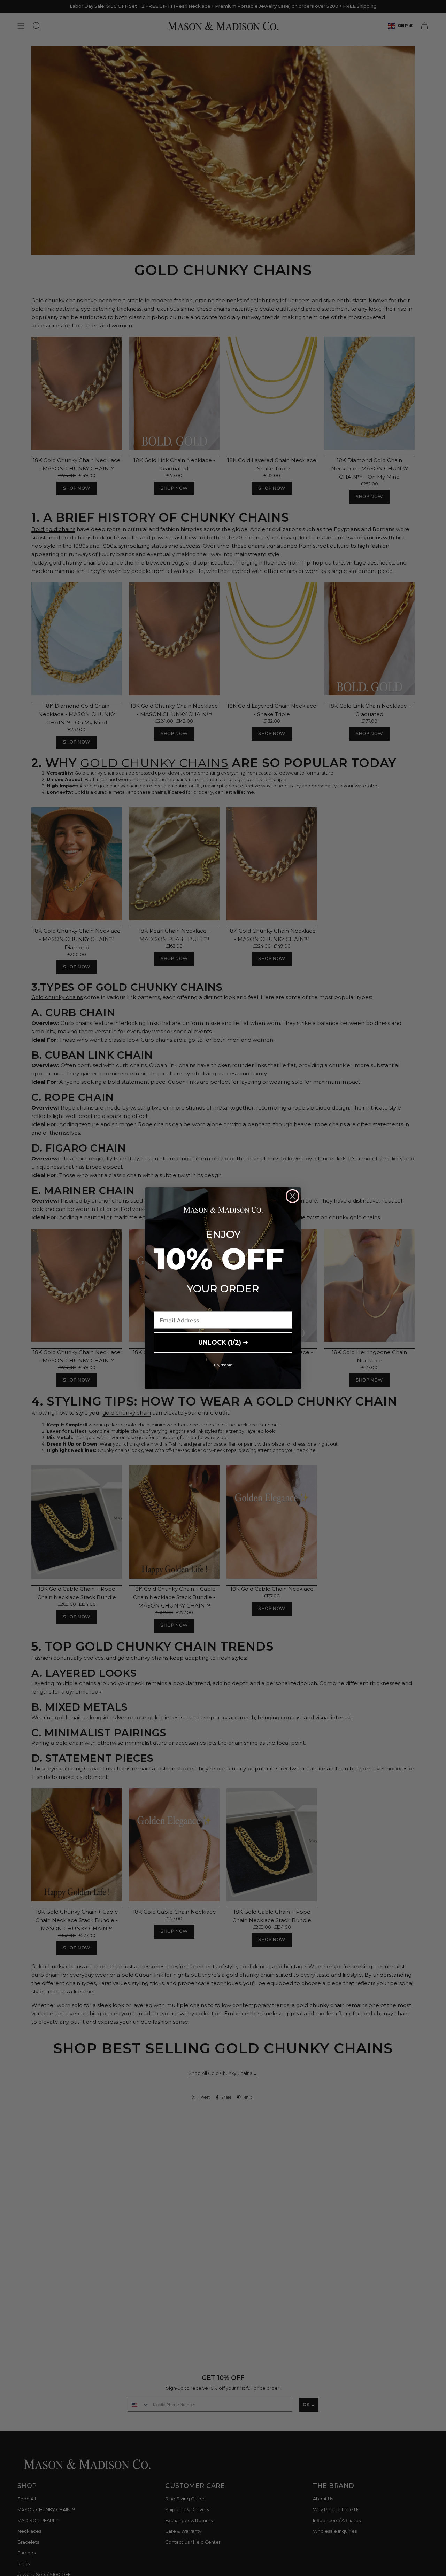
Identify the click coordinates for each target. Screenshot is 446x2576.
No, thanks (223, 1365)
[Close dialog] (293, 1196)
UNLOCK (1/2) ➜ (223, 1343)
